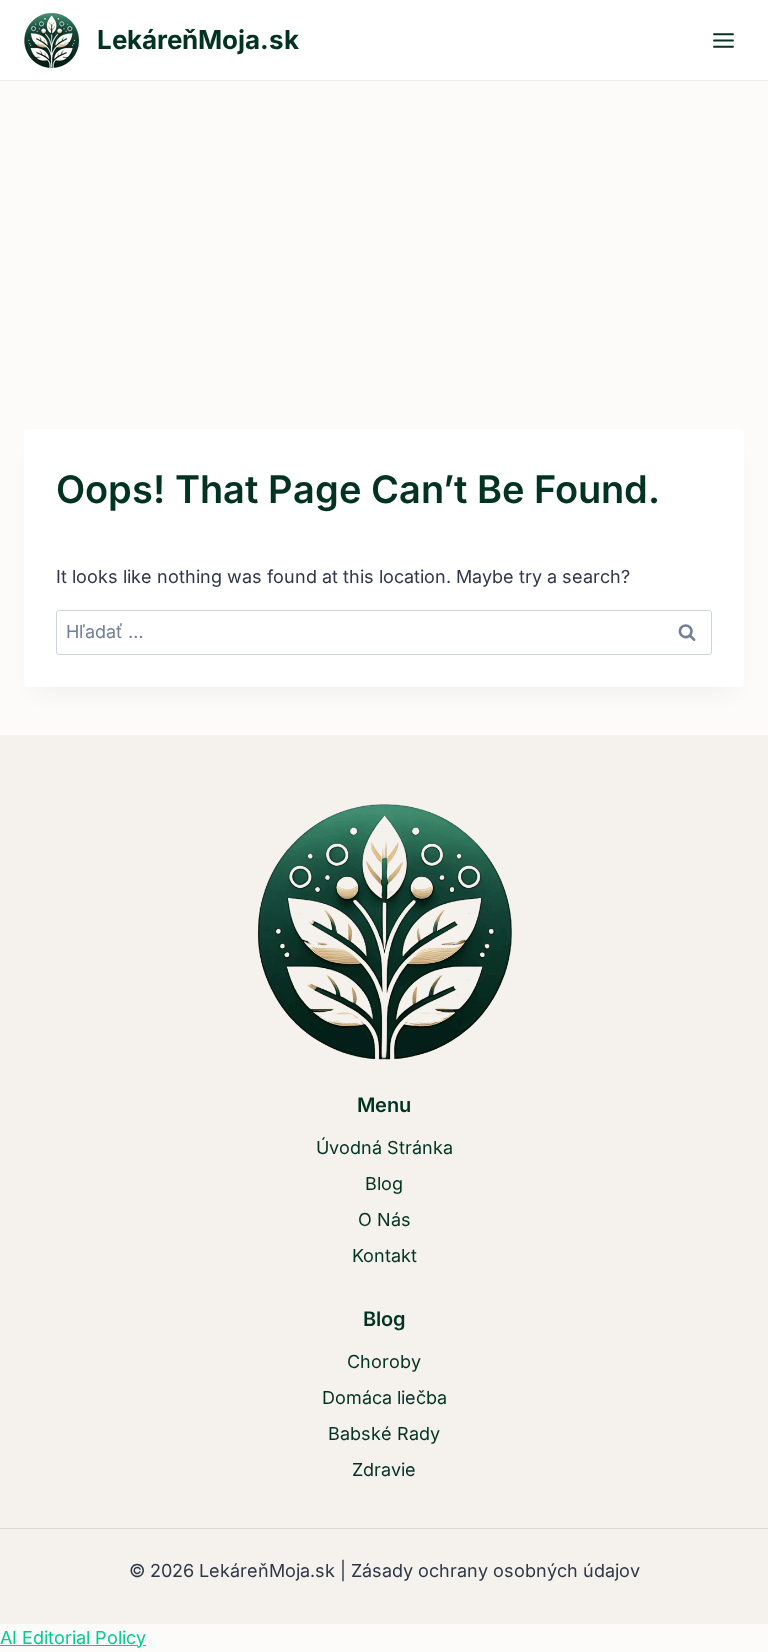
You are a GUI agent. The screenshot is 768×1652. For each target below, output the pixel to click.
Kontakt (384, 1255)
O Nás (384, 1219)
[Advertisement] (384, 231)
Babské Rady (384, 1433)
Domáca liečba (384, 1397)
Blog (384, 1183)
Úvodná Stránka (384, 1147)
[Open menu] (723, 40)
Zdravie (384, 1469)
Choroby (384, 1361)
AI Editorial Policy (73, 1637)
